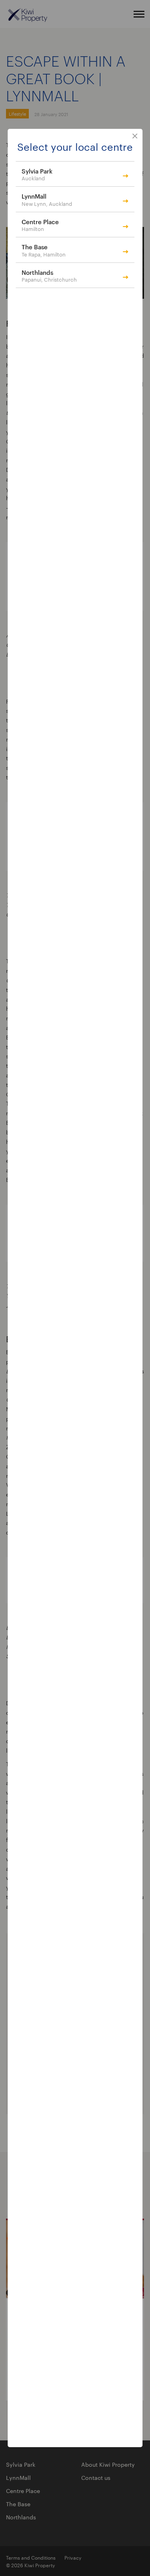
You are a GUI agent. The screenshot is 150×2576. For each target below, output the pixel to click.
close (135, 136)
